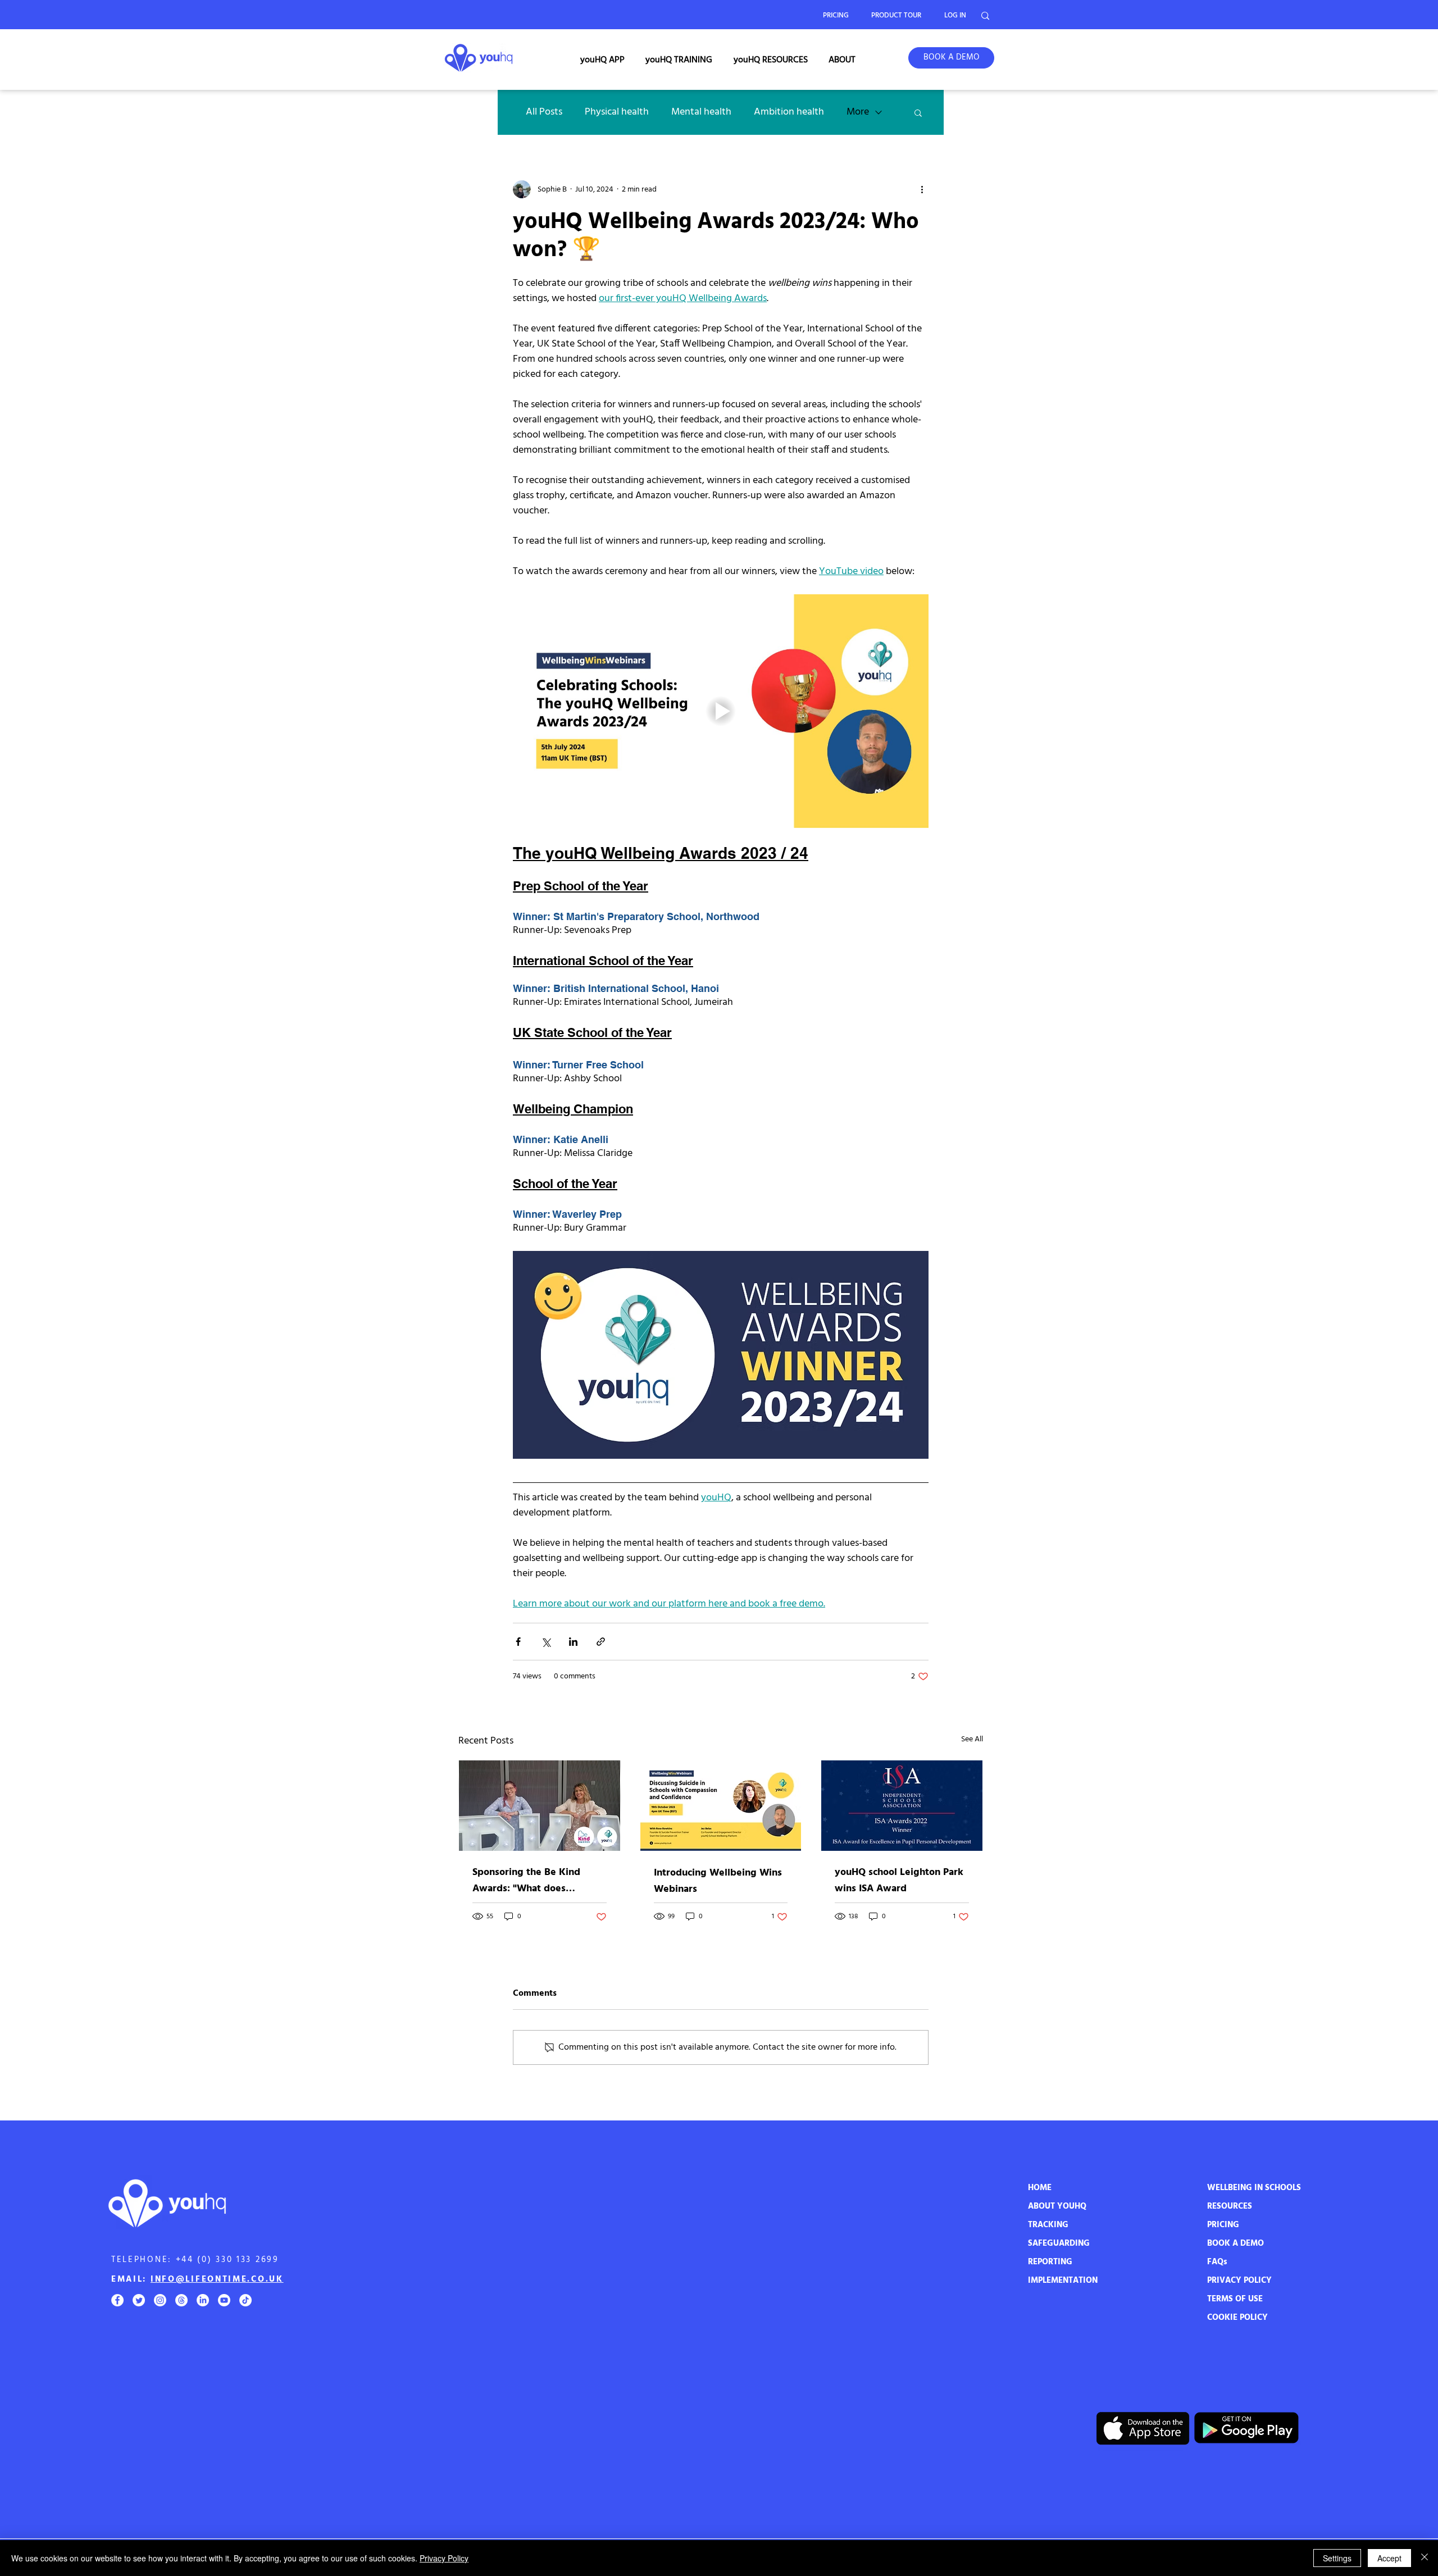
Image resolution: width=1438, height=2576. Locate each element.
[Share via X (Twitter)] (546, 1642)
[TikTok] (245, 2300)
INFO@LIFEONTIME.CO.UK (217, 2279)
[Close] (1425, 2558)
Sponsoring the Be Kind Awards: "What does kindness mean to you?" (527, 1881)
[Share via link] (601, 1642)
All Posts (544, 112)
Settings (1337, 2558)
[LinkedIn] (203, 2300)
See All (972, 1740)
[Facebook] (117, 2300)
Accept (1389, 2558)
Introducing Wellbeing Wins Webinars (718, 1881)
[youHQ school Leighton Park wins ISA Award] (902, 1806)
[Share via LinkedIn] (573, 1642)
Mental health (701, 112)
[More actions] (922, 189)
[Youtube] (224, 2300)
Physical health (617, 112)
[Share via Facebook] (518, 1642)
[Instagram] (160, 2300)
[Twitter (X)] (139, 2300)
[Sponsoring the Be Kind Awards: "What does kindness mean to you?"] (540, 1806)
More (858, 112)
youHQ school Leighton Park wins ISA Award (899, 1881)
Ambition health (789, 112)
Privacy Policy (444, 2558)
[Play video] (721, 711)
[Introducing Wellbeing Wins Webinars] (721, 1806)
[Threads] (181, 2300)
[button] (602, 60)
